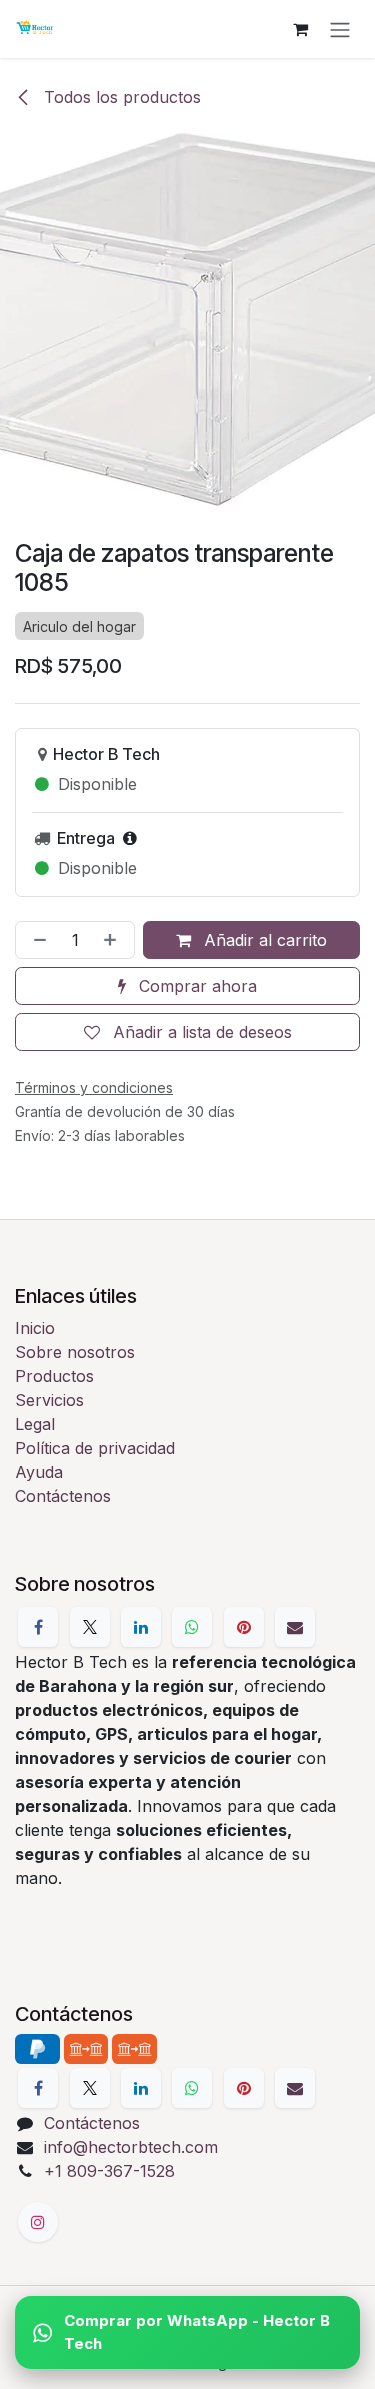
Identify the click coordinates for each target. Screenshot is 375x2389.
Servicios (49, 1400)
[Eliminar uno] (36, 940)
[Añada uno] (114, 940)
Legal (35, 1424)
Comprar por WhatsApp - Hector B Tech (197, 2332)
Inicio (35, 1328)
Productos (54, 1376)
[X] (90, 1627)
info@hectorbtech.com (131, 2147)
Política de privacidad (95, 1448)
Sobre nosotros (75, 1352)
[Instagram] (38, 2222)
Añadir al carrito (263, 940)
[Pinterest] (244, 1627)
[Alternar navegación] (340, 29)
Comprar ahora (195, 986)
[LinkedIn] (141, 1627)
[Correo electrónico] (295, 1627)
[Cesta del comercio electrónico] (300, 29)
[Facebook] (38, 1627)
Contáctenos (63, 1496)
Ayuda (39, 1472)
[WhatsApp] (192, 1627)
